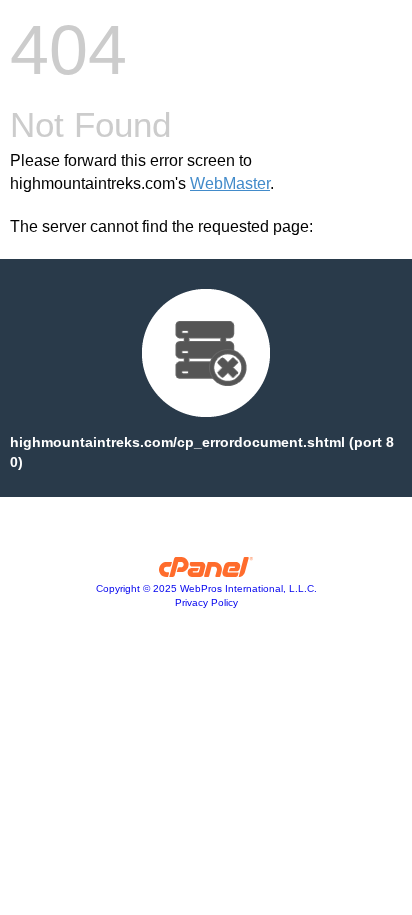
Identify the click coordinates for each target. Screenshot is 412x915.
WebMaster (230, 183)
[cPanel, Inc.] (206, 572)
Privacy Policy (206, 602)
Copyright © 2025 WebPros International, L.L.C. (206, 588)
